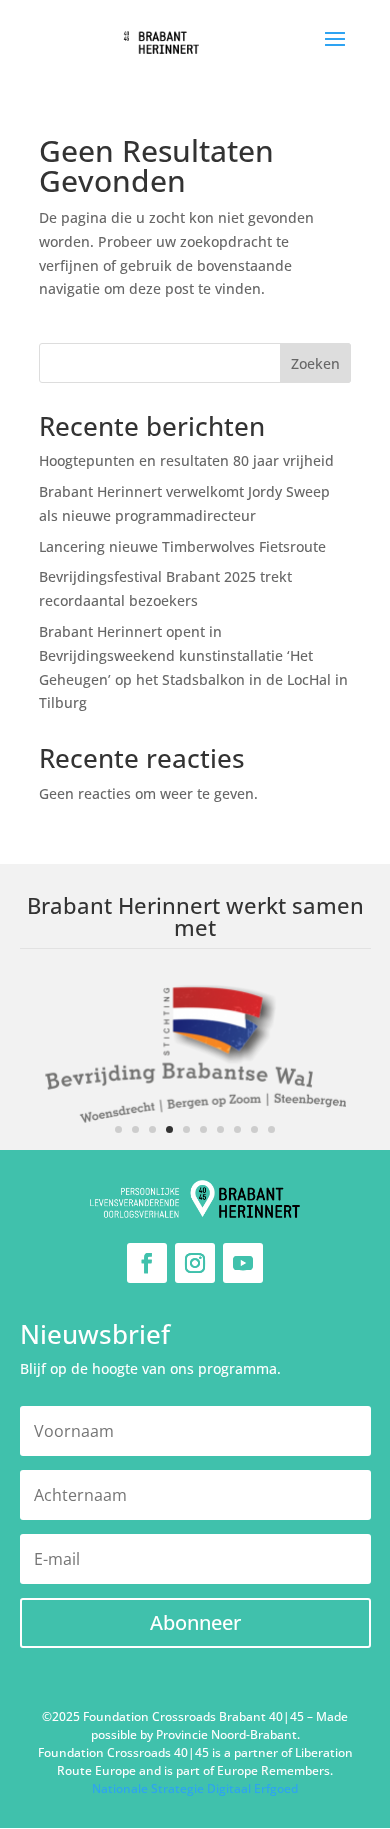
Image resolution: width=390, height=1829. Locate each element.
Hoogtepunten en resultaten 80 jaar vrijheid (186, 460)
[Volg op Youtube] (243, 1263)
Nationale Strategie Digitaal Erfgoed (195, 1788)
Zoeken (315, 363)
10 (271, 1129)
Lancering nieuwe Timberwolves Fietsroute (182, 546)
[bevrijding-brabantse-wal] (195, 1144)
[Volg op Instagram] (195, 1263)
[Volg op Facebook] (147, 1263)
